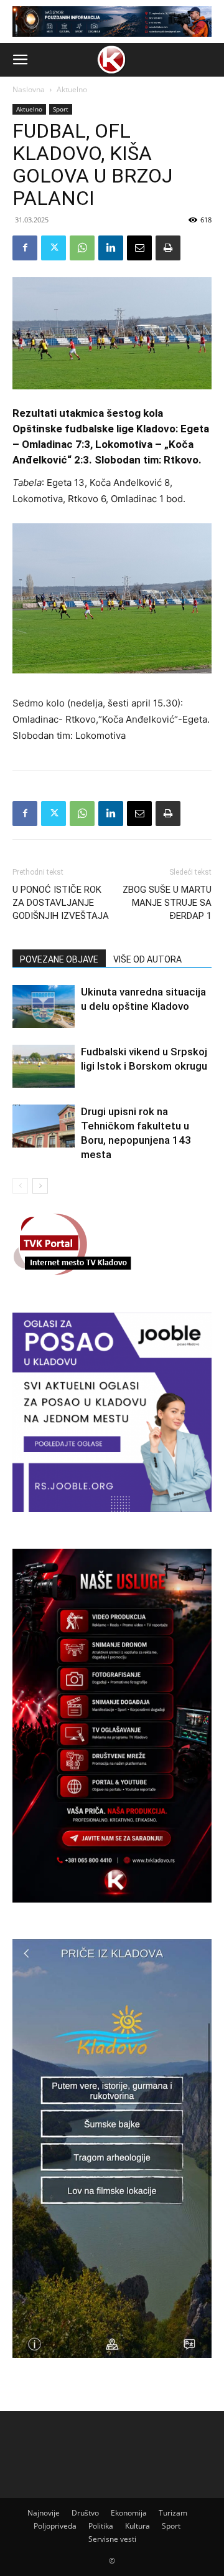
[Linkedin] (111, 248)
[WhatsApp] (82, 248)
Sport (61, 109)
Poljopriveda (55, 2526)
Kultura (138, 2526)
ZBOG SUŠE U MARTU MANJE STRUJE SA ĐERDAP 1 (167, 903)
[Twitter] (54, 248)
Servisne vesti (112, 2539)
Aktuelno (72, 89)
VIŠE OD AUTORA (147, 959)
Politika (101, 2526)
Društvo (85, 2513)
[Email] (139, 248)
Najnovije (44, 2513)
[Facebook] (25, 248)
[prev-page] (20, 1186)
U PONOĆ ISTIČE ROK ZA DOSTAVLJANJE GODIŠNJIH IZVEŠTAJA (61, 903)
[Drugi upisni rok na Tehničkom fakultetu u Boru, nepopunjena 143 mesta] (44, 1126)
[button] (20, 60)
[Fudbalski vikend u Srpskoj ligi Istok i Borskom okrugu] (44, 1066)
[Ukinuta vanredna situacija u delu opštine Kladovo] (44, 1006)
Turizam (173, 2513)
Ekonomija (129, 2513)
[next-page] (40, 1186)
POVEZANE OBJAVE (59, 959)
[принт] (168, 248)
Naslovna (29, 89)
